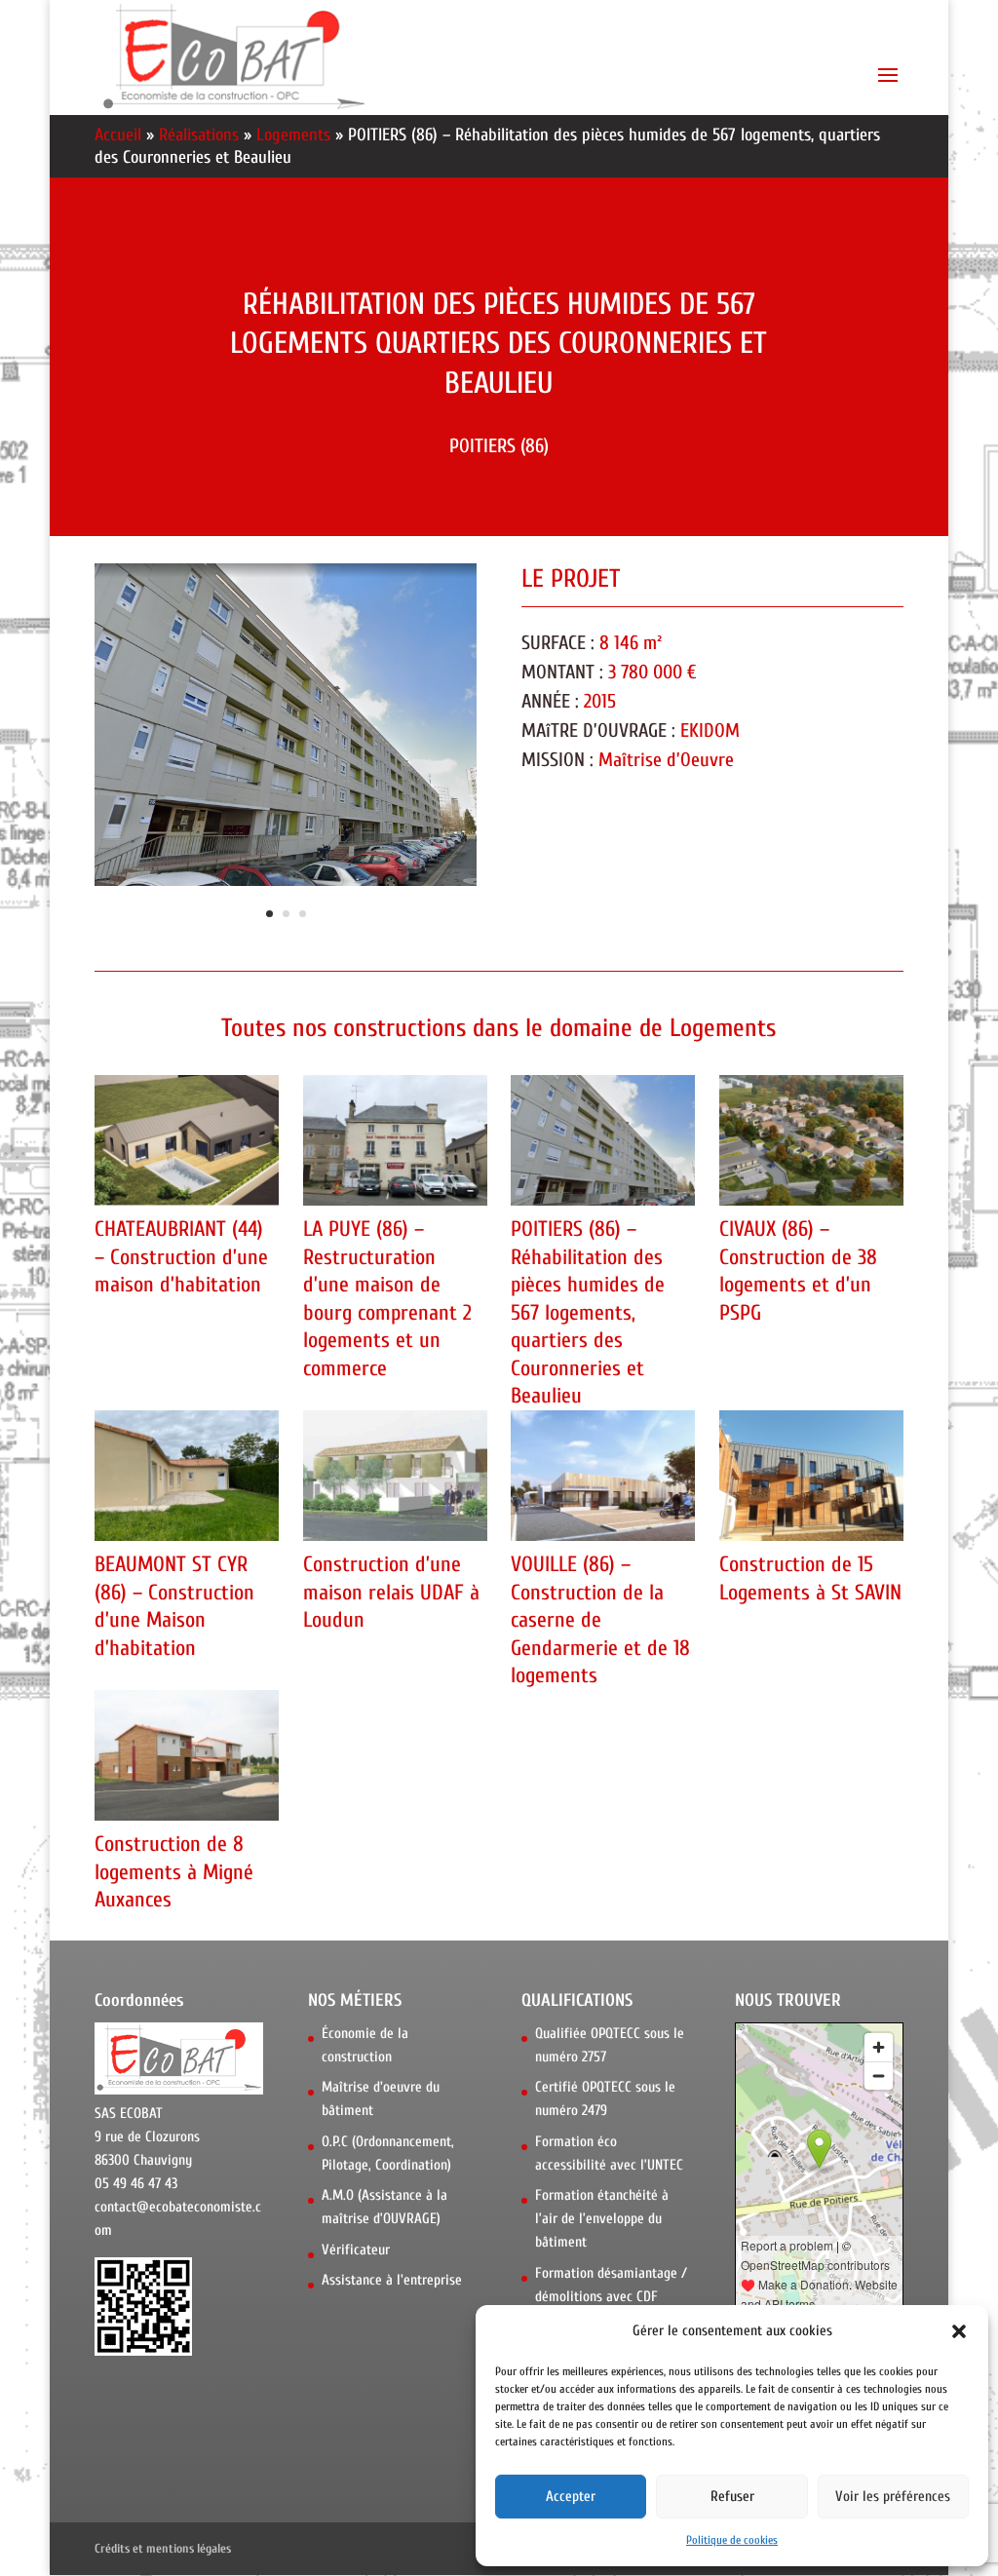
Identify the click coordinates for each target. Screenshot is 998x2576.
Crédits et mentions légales (163, 2548)
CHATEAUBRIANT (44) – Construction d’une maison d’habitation (181, 1257)
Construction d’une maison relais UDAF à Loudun (391, 1592)
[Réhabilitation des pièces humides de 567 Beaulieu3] (286, 885)
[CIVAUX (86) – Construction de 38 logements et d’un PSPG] (811, 1140)
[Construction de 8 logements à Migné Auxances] (187, 1755)
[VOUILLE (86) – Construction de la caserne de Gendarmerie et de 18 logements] (603, 1476)
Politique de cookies (732, 2540)
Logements (293, 135)
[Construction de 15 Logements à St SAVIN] (811, 1476)
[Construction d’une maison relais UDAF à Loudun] (395, 1476)
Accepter (571, 2497)
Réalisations (199, 135)
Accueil (118, 135)
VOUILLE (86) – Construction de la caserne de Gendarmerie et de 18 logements (600, 1620)
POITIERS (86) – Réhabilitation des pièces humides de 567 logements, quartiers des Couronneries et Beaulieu (588, 1313)
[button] (959, 2331)
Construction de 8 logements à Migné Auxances (174, 1872)
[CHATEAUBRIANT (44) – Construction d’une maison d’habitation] (187, 1140)
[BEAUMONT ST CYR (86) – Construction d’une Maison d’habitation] (187, 1476)
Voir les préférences (893, 2497)
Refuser (732, 2497)
